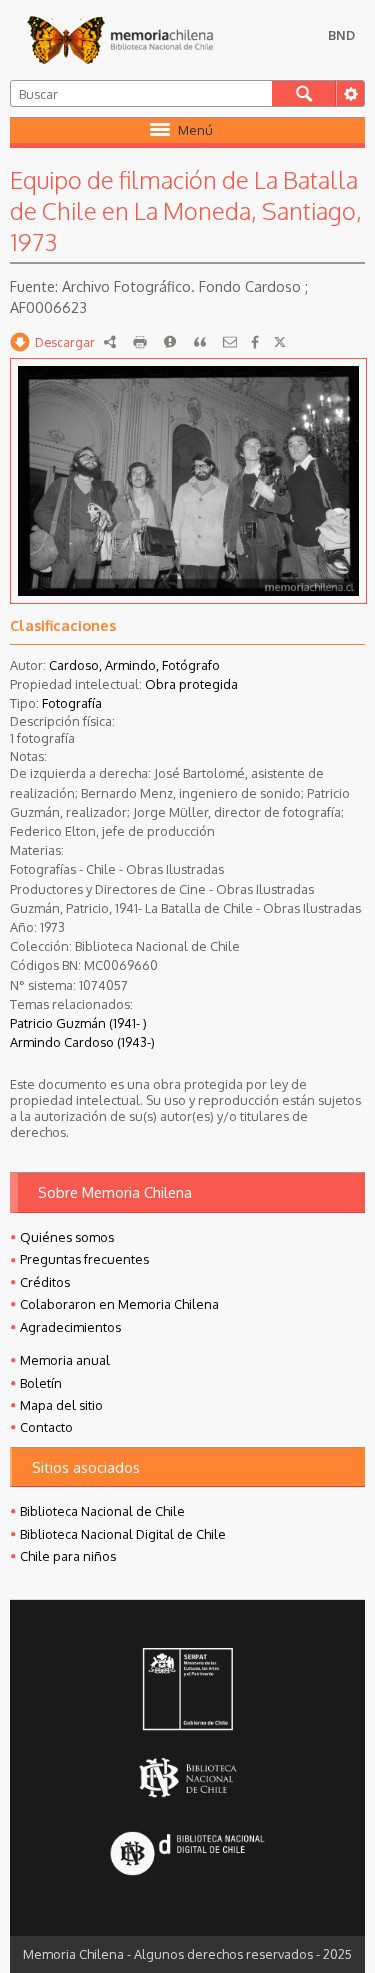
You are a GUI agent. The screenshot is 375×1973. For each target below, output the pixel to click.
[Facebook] (255, 342)
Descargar (65, 342)
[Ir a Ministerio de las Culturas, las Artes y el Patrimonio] (187, 1691)
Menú (195, 130)
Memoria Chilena (120, 40)
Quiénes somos (67, 1237)
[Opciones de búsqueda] (350, 93)
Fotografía (72, 703)
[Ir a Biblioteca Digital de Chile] (187, 1855)
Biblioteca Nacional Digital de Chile (123, 1534)
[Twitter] (280, 342)
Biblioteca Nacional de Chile (102, 1511)
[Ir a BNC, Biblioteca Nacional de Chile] (187, 1778)
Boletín (41, 1383)
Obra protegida (191, 684)
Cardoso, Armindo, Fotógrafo (134, 665)
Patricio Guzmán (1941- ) (78, 1023)
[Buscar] (304, 93)
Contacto (46, 1427)
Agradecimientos (70, 1327)
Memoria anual (65, 1360)
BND (341, 35)
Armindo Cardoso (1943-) (82, 1042)
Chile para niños (68, 1556)
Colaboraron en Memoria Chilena (119, 1304)
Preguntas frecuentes (84, 1259)
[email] (230, 342)
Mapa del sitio (61, 1405)
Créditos (45, 1282)
